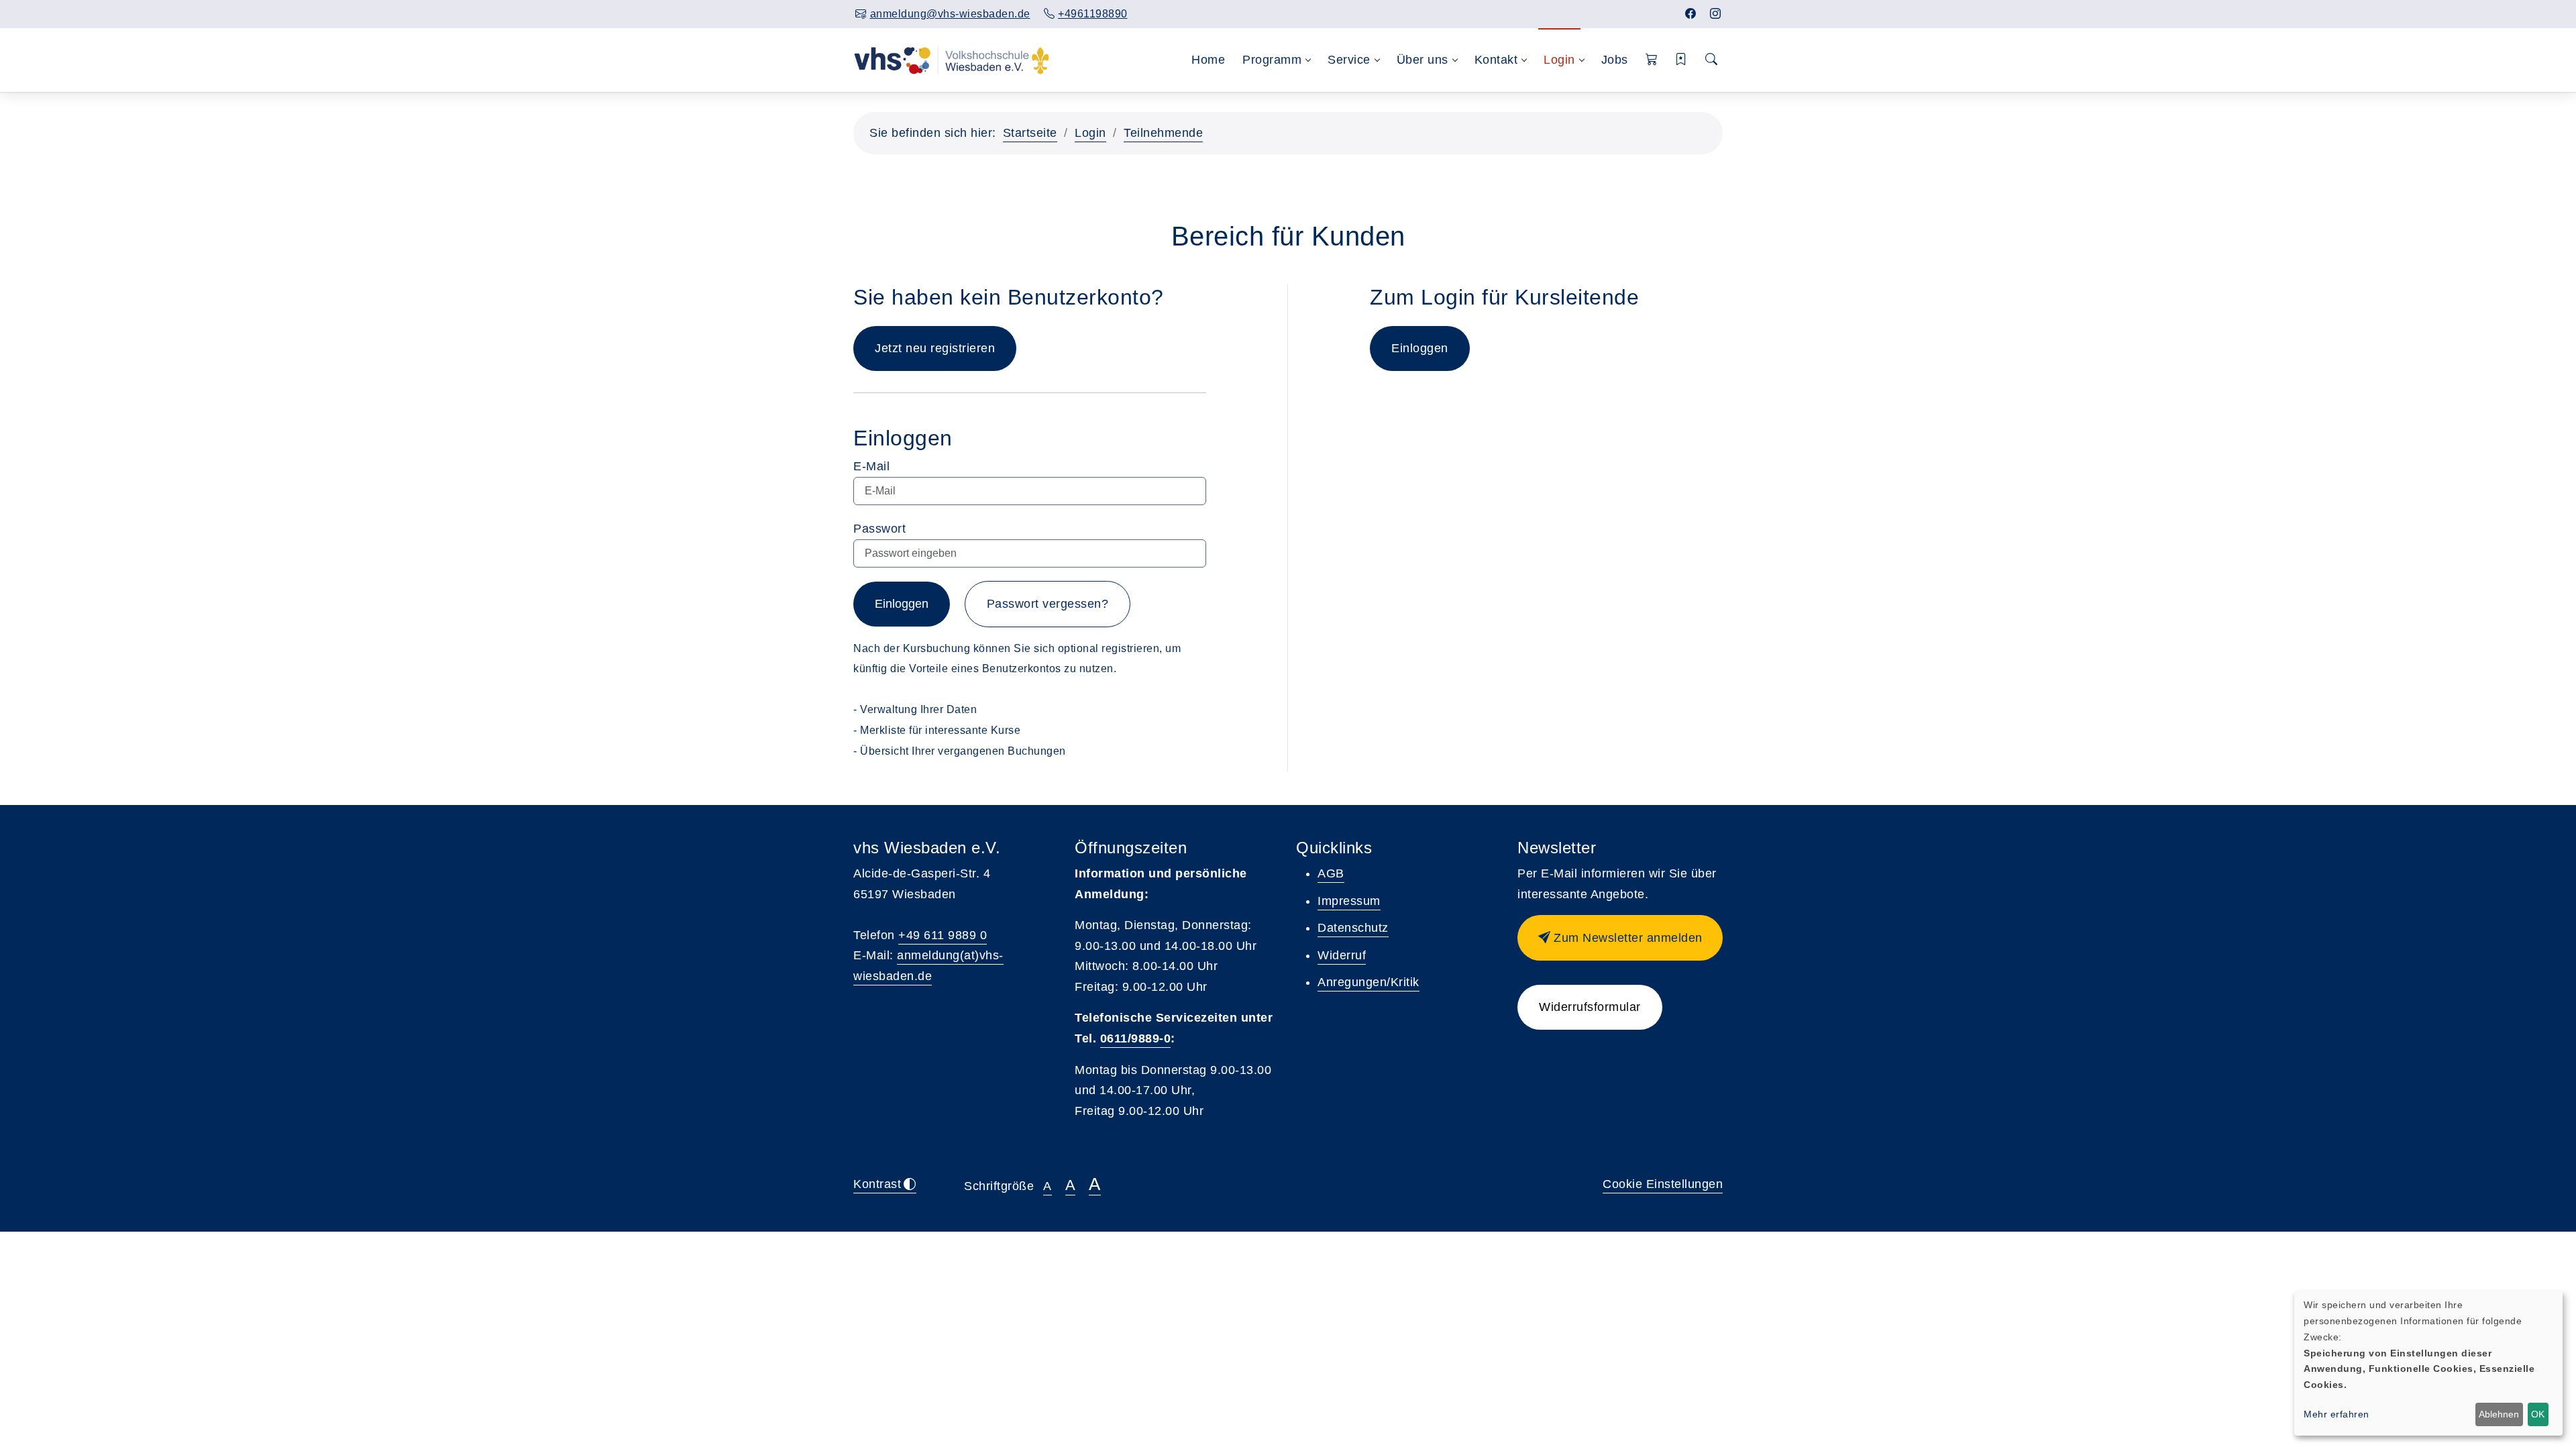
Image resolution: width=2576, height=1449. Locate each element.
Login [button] (1559, 60)
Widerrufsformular (1590, 1007)
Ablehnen (2499, 1414)
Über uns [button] (1423, 60)
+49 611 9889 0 (943, 935)
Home (1208, 60)
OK (2538, 1414)
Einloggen (902, 604)
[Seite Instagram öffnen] (1716, 14)
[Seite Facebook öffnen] (1691, 14)
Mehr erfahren (2337, 1414)
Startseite (1030, 133)
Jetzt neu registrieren (935, 348)
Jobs (1615, 60)
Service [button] (1349, 60)
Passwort (879, 529)
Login (1090, 133)
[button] (1652, 60)
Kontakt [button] (1496, 60)
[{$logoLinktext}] (952, 60)
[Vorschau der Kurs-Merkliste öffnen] (1681, 60)
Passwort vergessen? (1048, 604)
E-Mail (871, 466)
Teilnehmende (1163, 133)
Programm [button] (1272, 60)
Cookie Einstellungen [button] (1663, 1184)
